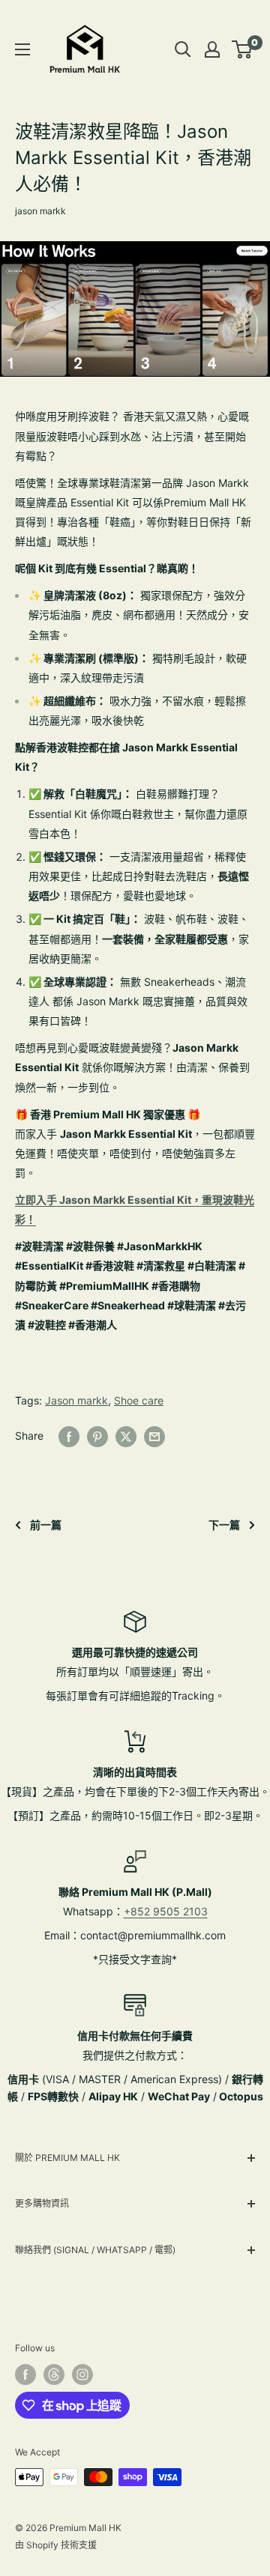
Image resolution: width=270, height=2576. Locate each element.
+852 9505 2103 (166, 1911)
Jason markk (76, 1400)
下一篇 (224, 1525)
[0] (243, 49)
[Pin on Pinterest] (97, 1436)
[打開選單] (22, 49)
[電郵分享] (154, 1436)
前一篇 (46, 1525)
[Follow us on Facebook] (25, 2375)
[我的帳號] (212, 49)
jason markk (40, 211)
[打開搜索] (183, 49)
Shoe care (139, 1400)
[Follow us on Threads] (54, 2375)
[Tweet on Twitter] (126, 1436)
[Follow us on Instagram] (82, 2375)
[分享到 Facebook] (69, 1436)
